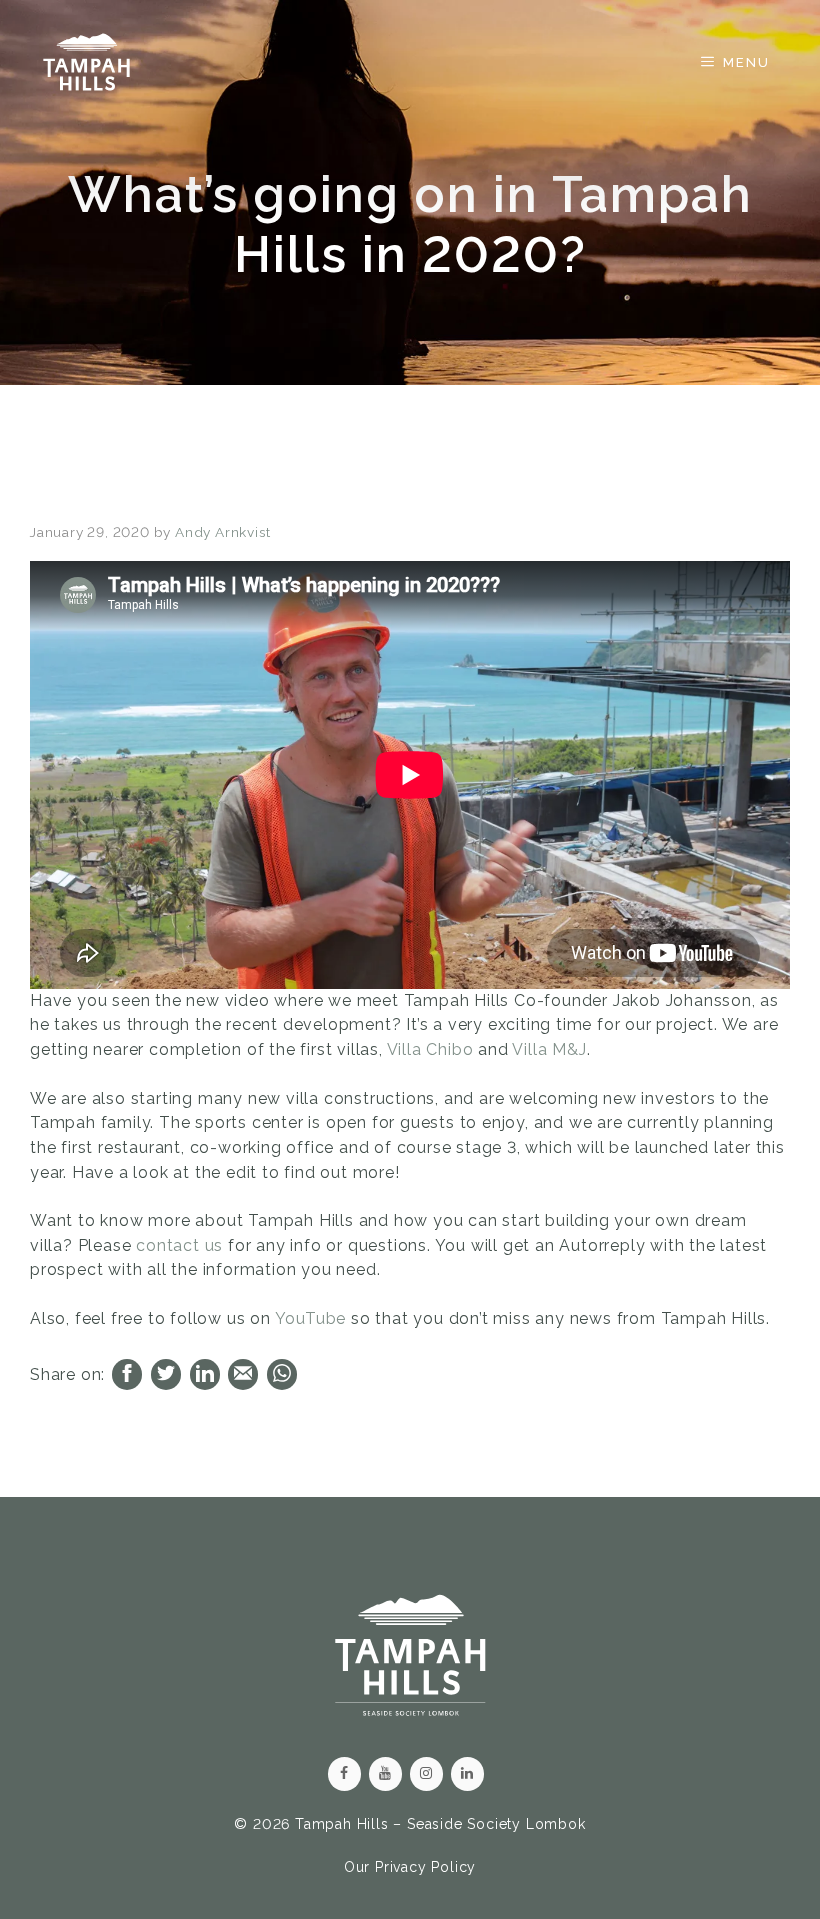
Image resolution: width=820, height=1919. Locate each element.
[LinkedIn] (467, 1774)
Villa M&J (549, 1049)
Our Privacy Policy (410, 1867)
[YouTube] (385, 1774)
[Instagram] (426, 1774)
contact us (179, 1245)
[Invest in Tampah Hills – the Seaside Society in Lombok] (86, 62)
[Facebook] (344, 1774)
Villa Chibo (430, 1049)
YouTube (311, 1318)
